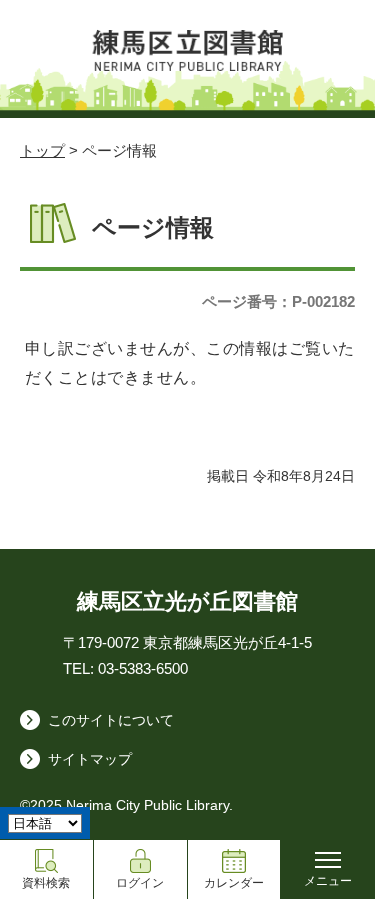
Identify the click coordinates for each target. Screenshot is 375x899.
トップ (42, 150)
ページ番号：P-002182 (278, 301)
